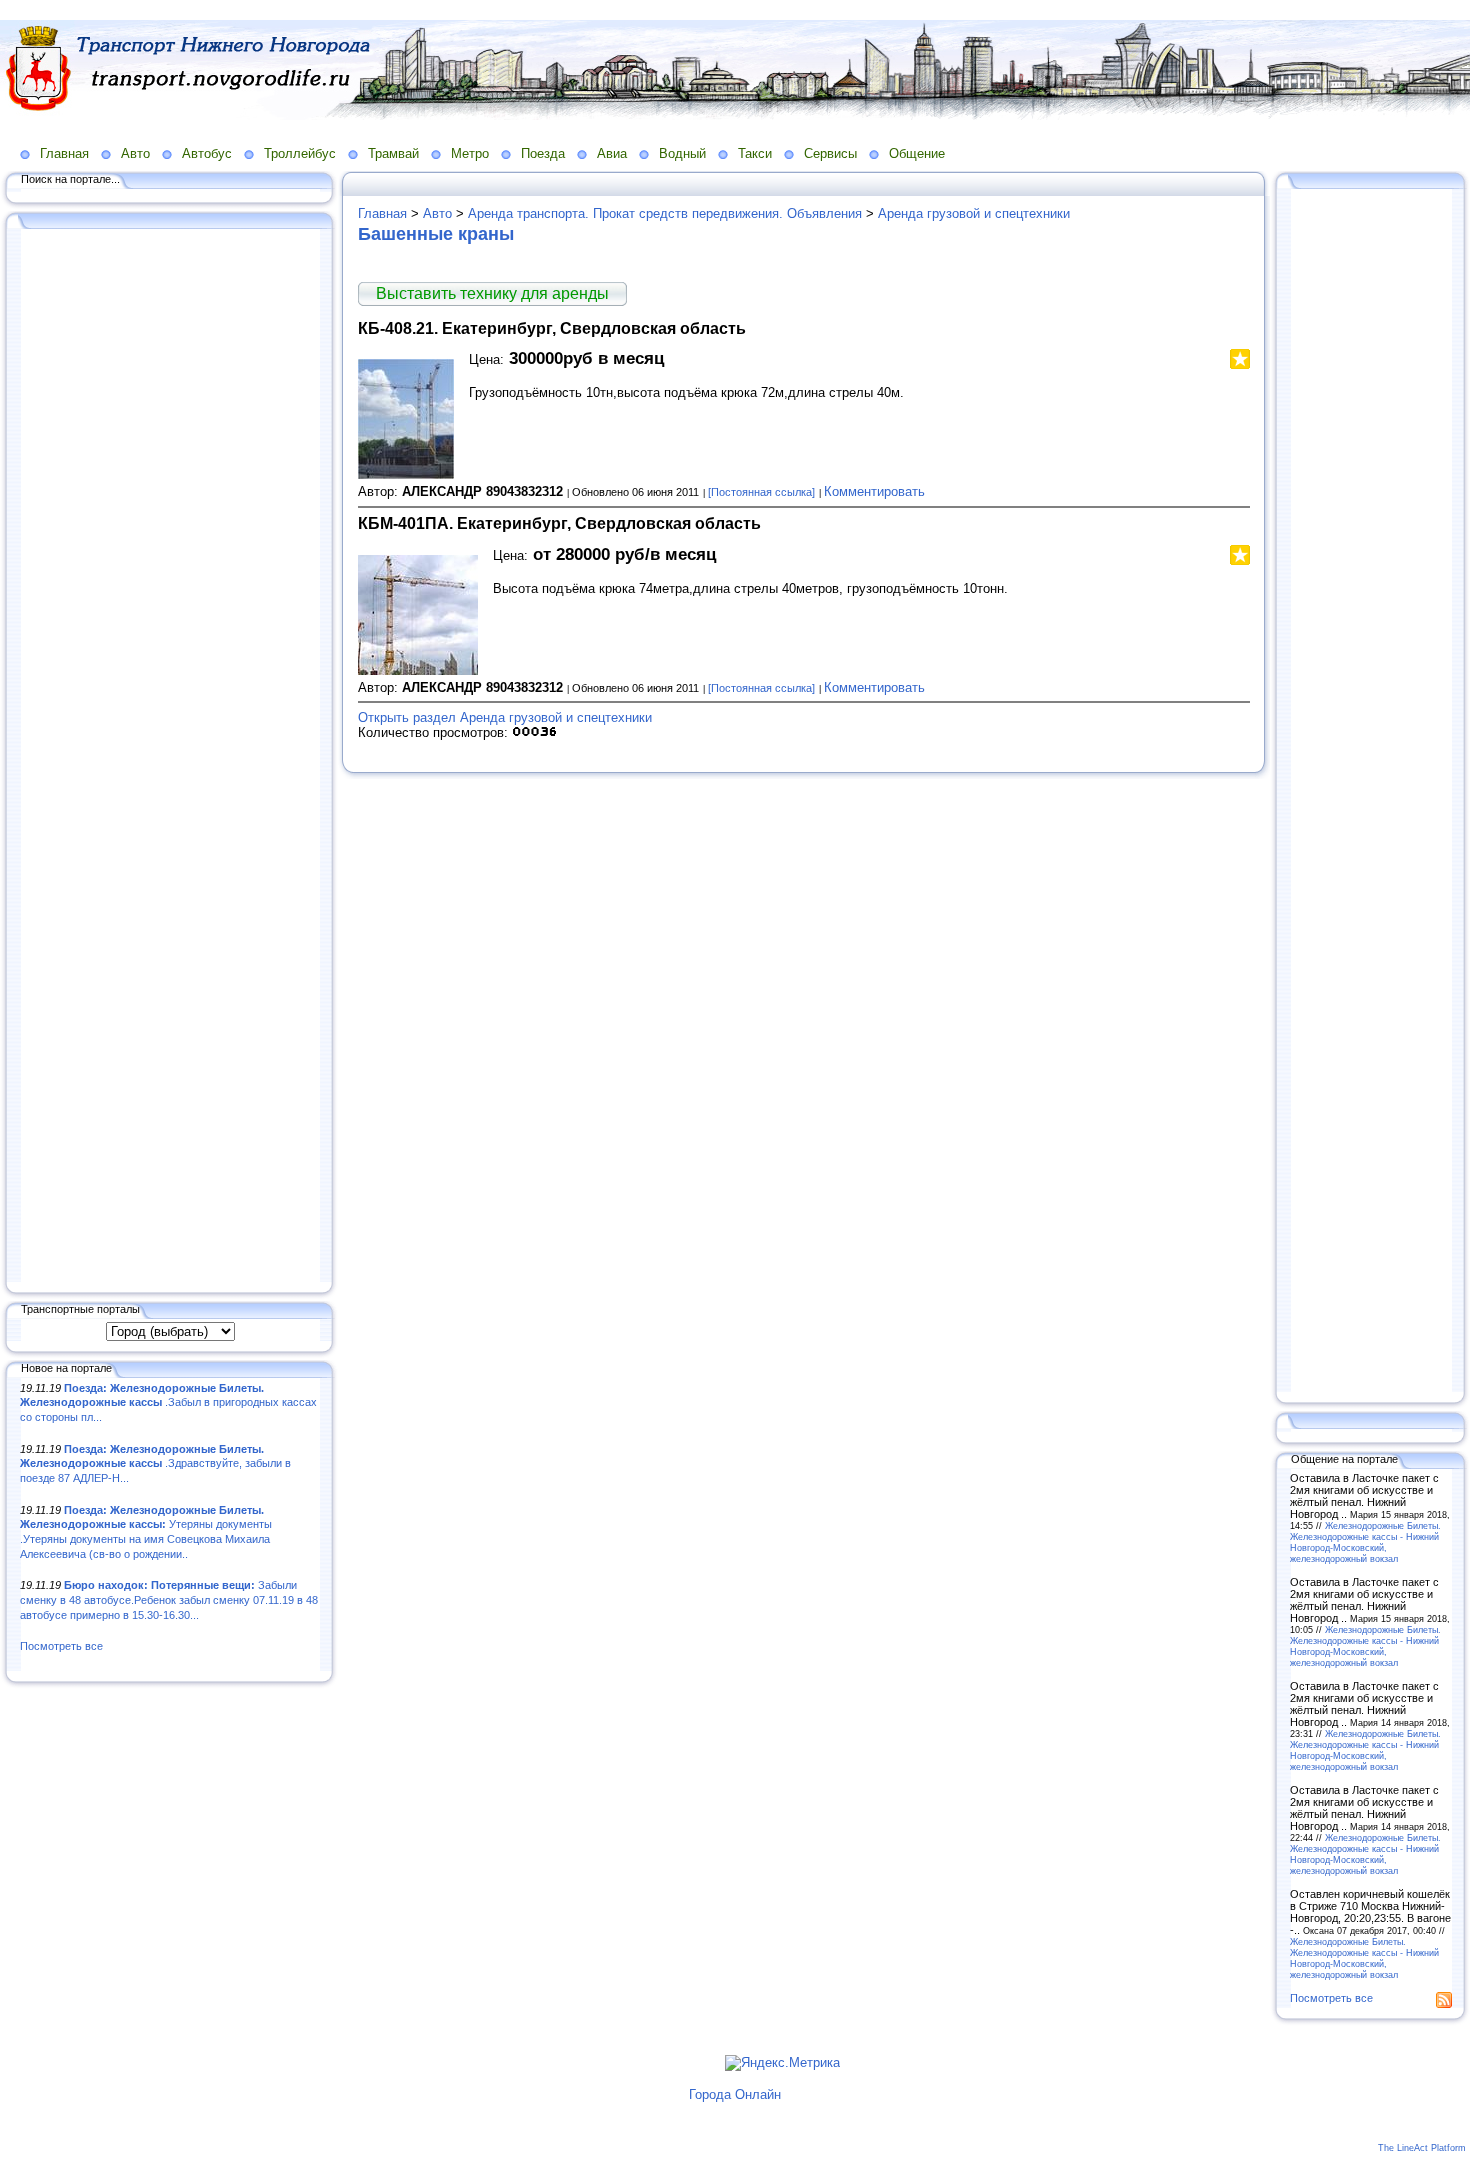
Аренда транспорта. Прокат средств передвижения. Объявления (665, 213)
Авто (135, 153)
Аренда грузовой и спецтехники (974, 213)
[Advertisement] (170, 757)
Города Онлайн (735, 2094)
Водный (682, 153)
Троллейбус (300, 153)
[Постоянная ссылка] (761, 492)
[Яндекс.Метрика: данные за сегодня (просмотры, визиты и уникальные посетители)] (782, 2063)
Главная (64, 153)
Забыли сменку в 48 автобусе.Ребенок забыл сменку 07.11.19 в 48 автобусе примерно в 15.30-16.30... (169, 1599)
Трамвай (393, 153)
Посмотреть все (61, 1646)
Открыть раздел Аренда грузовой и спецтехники (505, 717)
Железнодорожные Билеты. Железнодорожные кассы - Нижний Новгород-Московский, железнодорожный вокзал (1365, 1542)
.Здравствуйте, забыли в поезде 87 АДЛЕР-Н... (155, 1463)
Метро (470, 153)
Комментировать (874, 491)
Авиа (612, 153)
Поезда (543, 153)
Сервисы (830, 153)
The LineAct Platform (1422, 2148)
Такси (755, 153)
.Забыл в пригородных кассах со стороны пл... (168, 1402)
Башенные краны (436, 234)
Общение (917, 153)
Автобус (207, 153)
